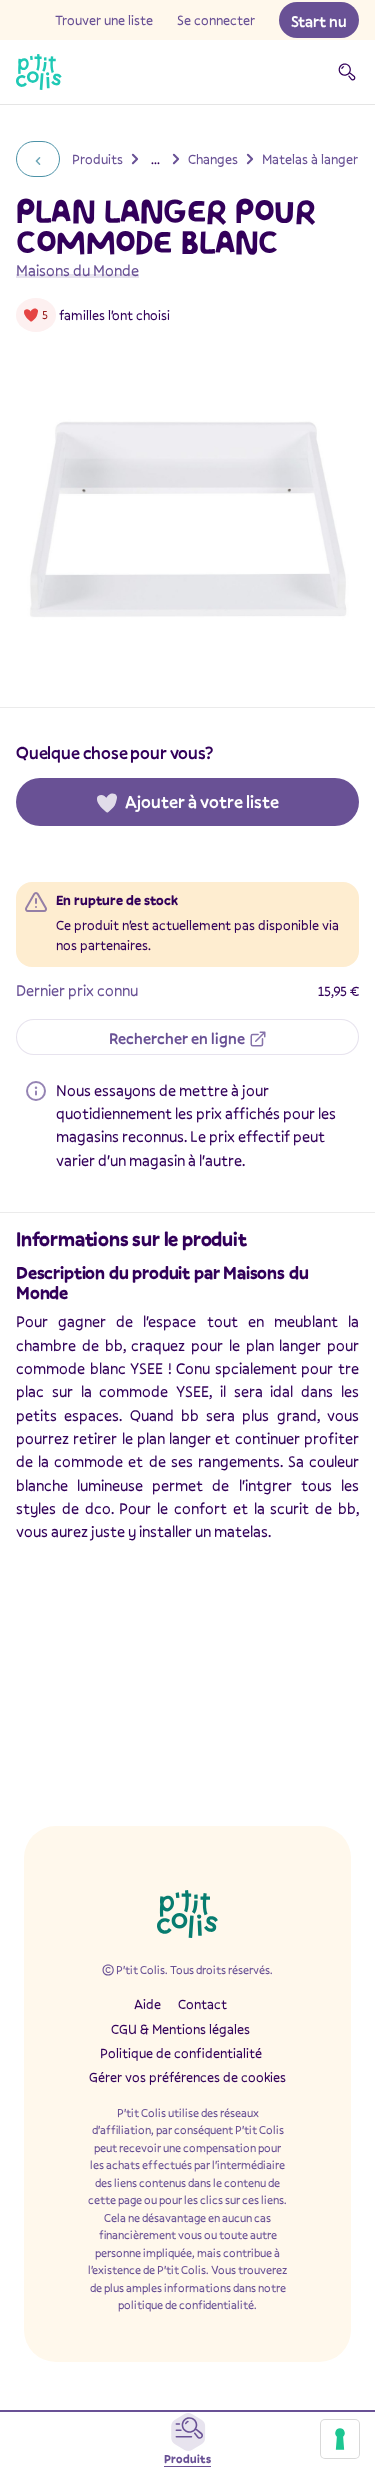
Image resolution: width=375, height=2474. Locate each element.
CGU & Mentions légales (180, 2029)
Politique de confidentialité (181, 2053)
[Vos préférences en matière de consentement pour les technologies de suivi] (340, 2439)
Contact (202, 2004)
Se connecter (216, 20)
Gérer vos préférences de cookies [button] (187, 2077)
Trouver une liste (104, 20)
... (155, 159)
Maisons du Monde (77, 270)
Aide (147, 2004)
